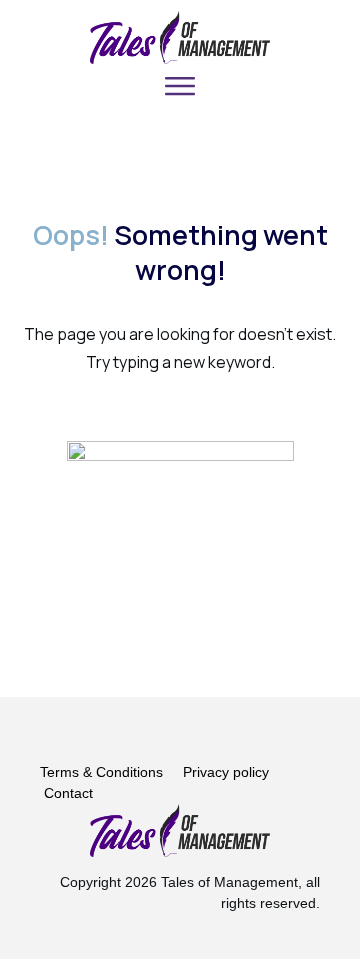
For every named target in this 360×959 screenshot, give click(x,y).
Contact (68, 793)
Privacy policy (226, 772)
